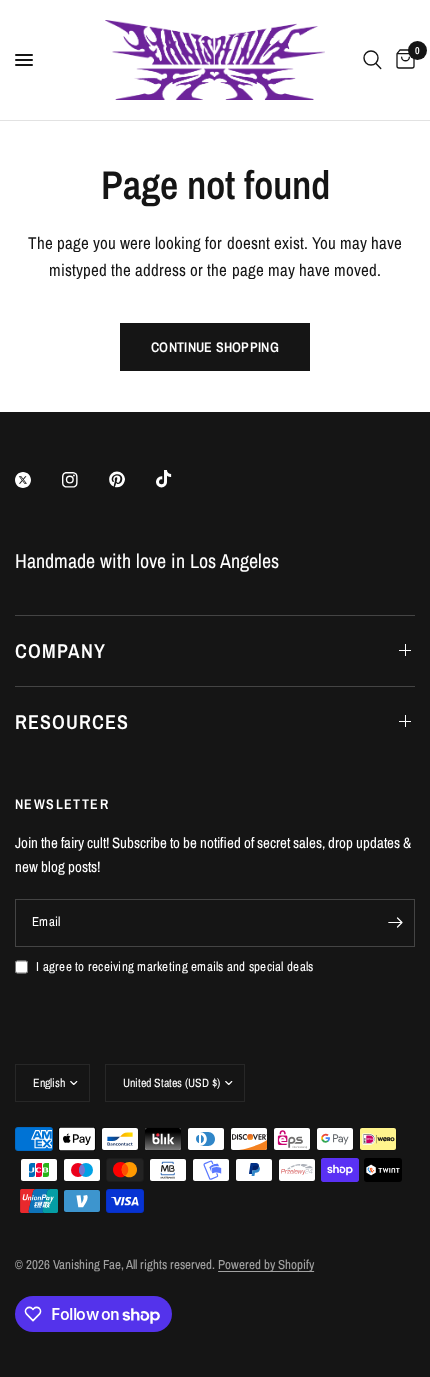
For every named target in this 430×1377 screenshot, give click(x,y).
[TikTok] (178, 479)
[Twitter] (37, 480)
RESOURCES (72, 721)
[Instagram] (84, 480)
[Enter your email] (395, 923)
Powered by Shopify (266, 1264)
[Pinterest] (131, 479)
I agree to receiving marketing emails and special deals (174, 966)
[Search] (372, 60)
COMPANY (60, 650)
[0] (402, 60)
